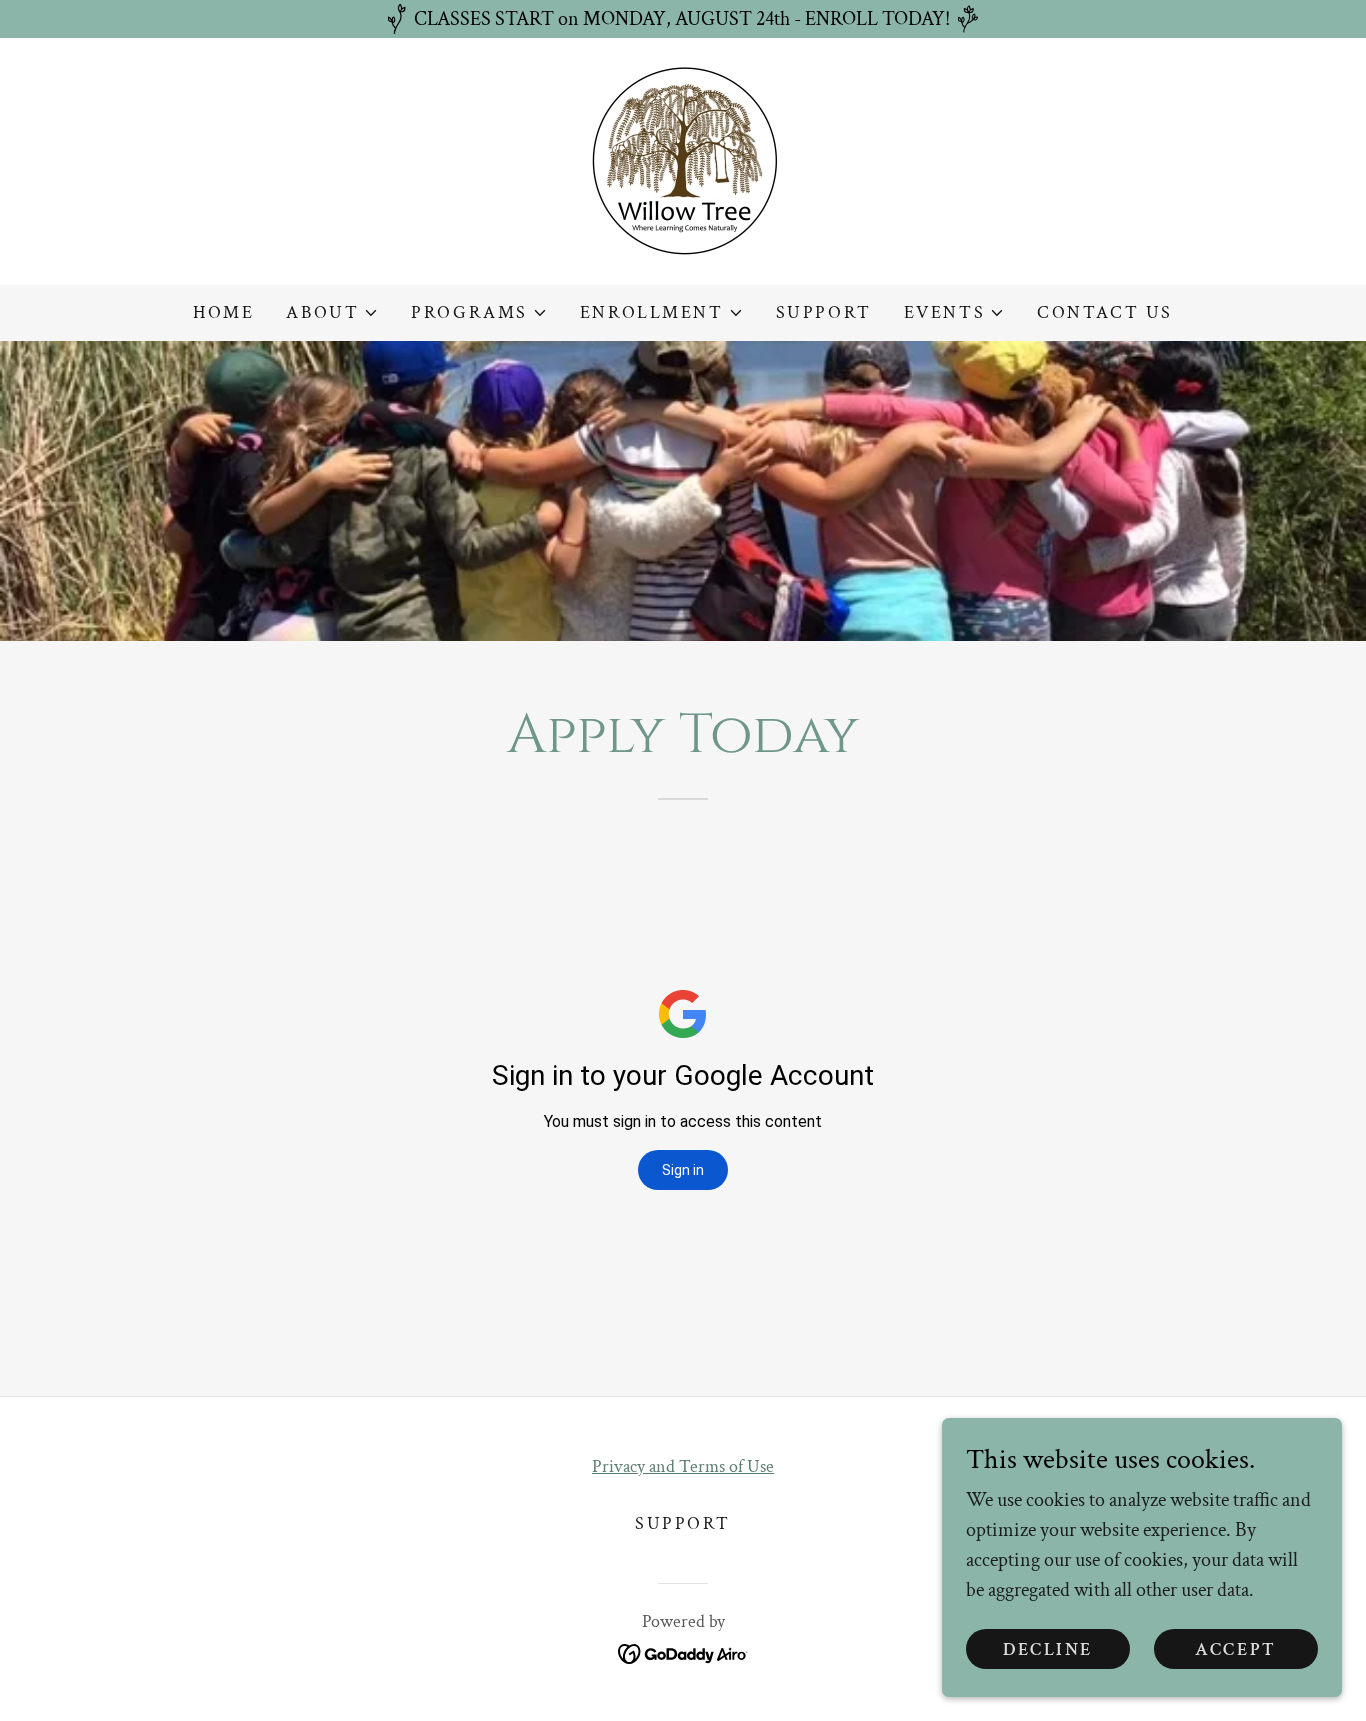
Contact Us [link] (1105, 312)
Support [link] (824, 312)
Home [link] (223, 312)
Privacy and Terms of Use (683, 1466)
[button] (332, 313)
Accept (1235, 1649)
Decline (1048, 1649)
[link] (683, 160)
